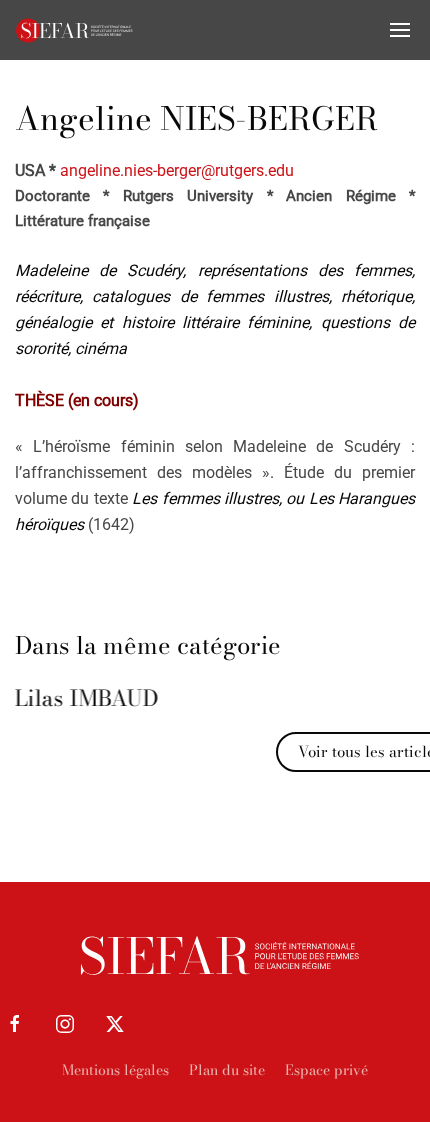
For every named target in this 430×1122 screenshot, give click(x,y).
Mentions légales (115, 1070)
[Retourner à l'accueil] (75, 30)
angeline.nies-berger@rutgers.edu (177, 170)
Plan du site (227, 1070)
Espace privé (326, 1070)
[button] (400, 30)
